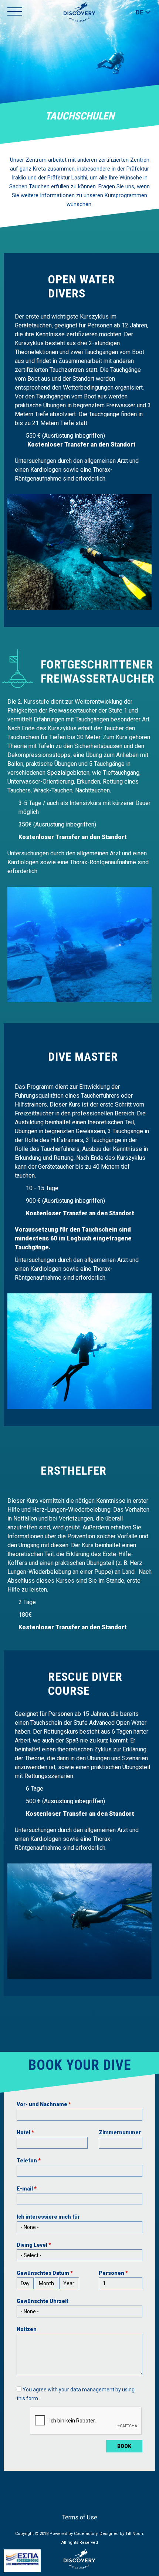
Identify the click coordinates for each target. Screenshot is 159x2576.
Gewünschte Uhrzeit (43, 2301)
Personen (113, 2273)
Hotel (25, 2132)
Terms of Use (80, 2517)
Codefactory (86, 2534)
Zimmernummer (120, 2132)
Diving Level (34, 2245)
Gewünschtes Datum (45, 2273)
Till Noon (134, 2534)
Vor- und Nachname (44, 2104)
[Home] (79, 12)
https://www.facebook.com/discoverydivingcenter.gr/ (69, 2505)
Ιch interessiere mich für (48, 2217)
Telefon (29, 2161)
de (140, 12)
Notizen (27, 2329)
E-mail (27, 2189)
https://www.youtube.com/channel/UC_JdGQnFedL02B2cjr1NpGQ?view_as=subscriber (81, 2505)
